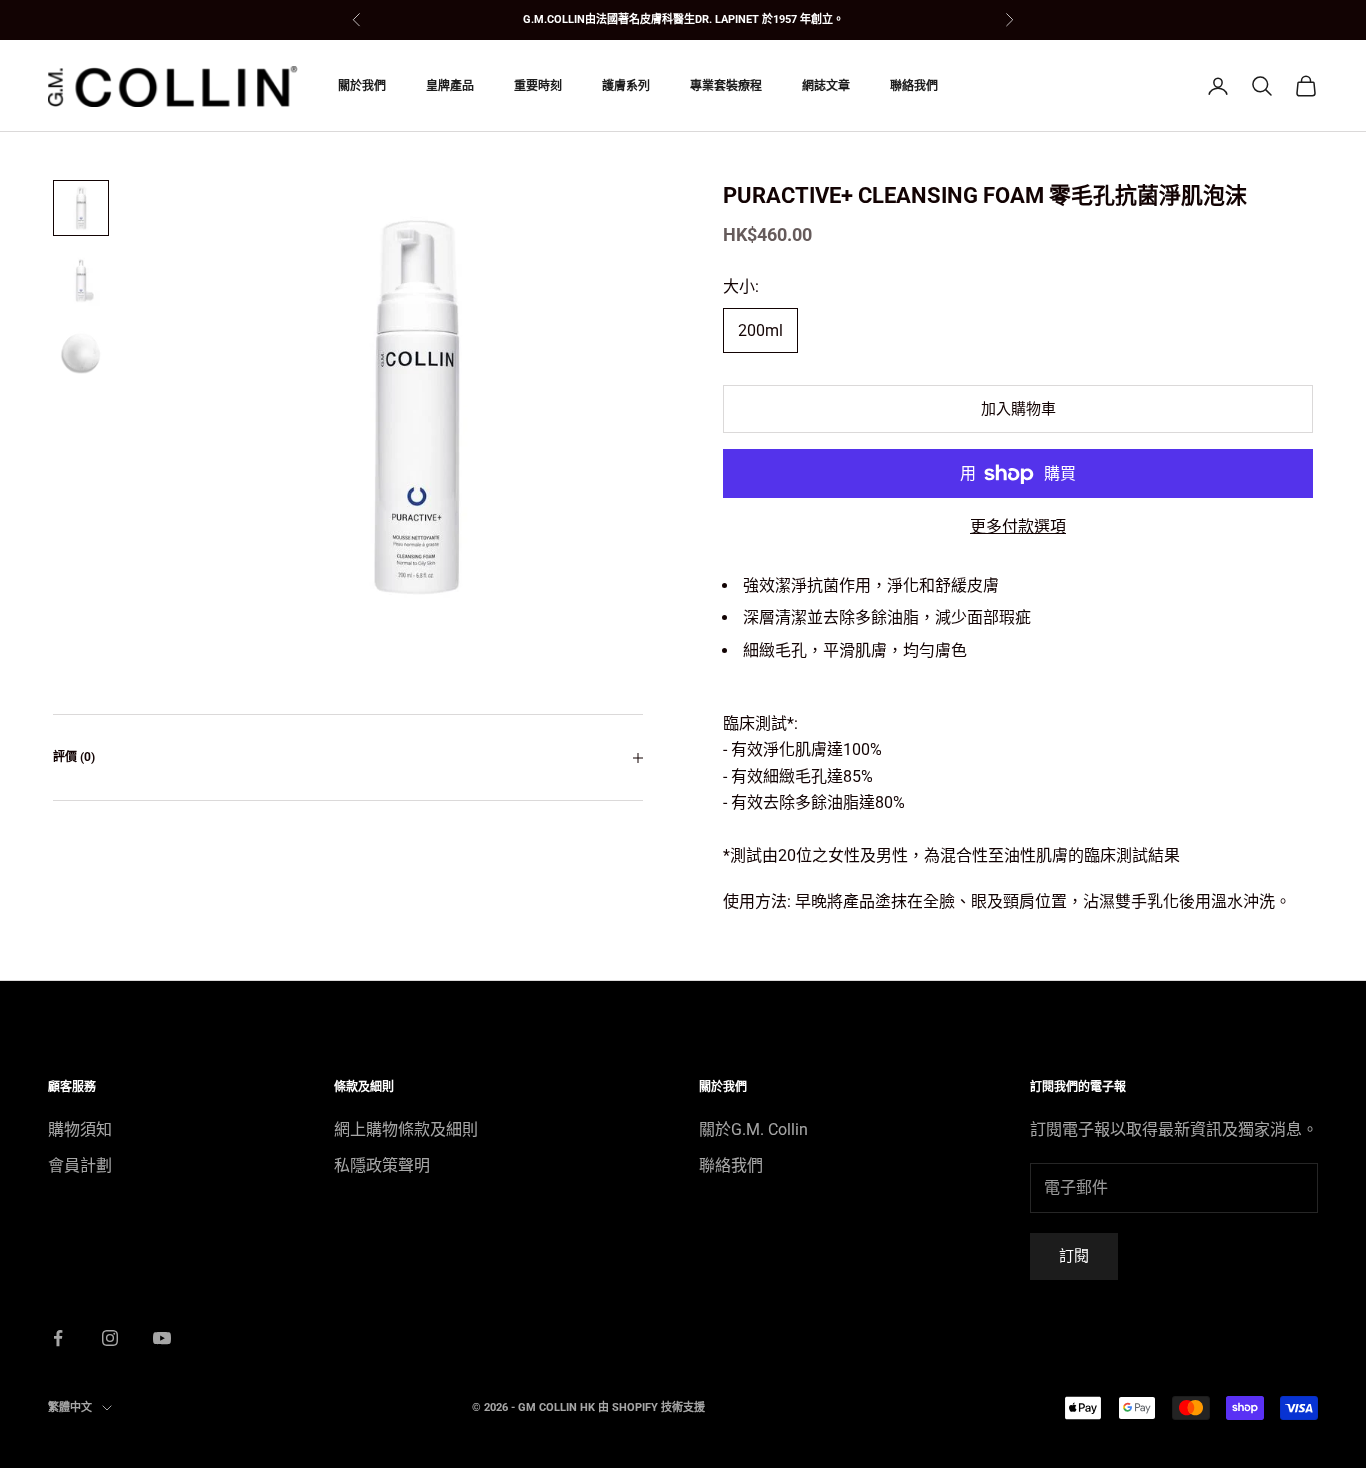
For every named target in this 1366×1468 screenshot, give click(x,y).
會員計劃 (80, 1165)
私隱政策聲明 (382, 1165)
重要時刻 (538, 86)
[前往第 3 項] (81, 352)
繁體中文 (70, 1407)
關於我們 (362, 86)
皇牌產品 (450, 86)
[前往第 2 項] (81, 280)
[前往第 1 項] (81, 208)
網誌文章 (826, 86)
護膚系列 (626, 86)
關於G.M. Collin (753, 1129)
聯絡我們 (914, 86)
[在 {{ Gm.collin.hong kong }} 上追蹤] (58, 1338)
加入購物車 (1018, 409)
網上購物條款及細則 (406, 1129)
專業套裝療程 (726, 86)
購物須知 (80, 1129)
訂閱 (1074, 1256)
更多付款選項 (1018, 526)
